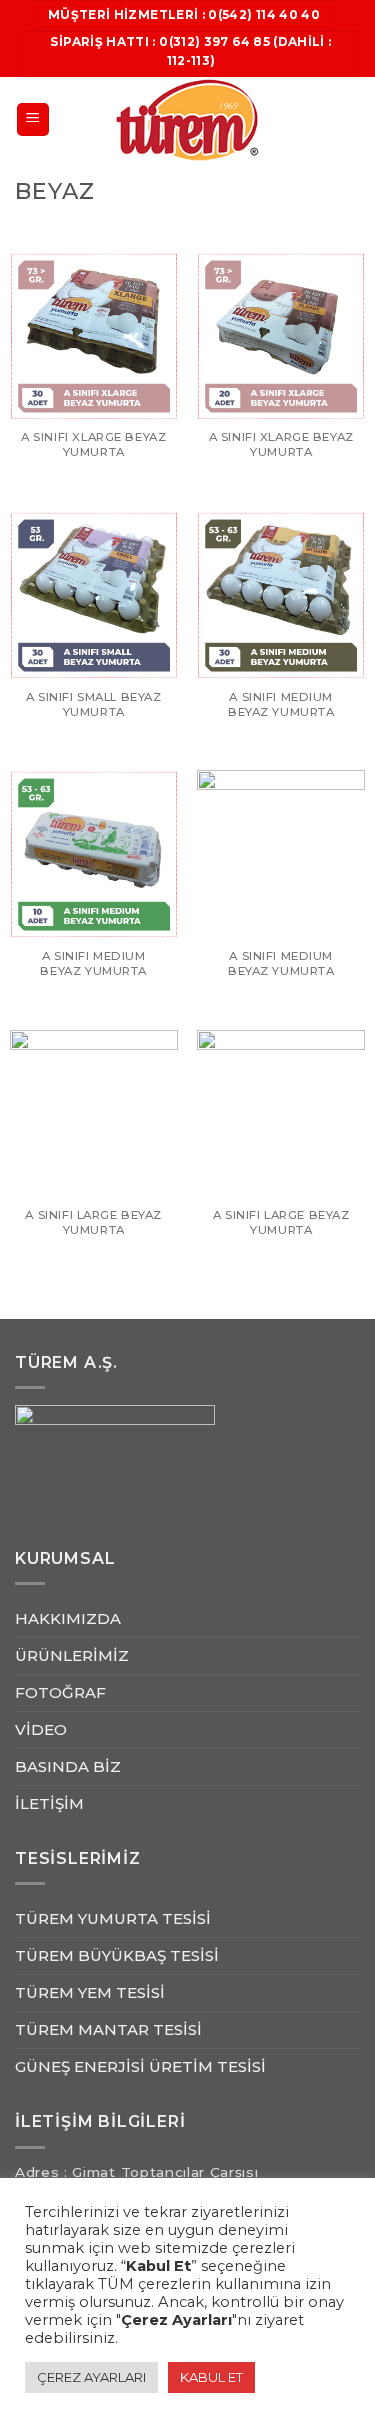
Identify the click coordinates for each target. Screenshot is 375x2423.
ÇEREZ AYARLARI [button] (91, 2377)
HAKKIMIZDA (68, 1618)
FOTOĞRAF (60, 1692)
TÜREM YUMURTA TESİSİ (113, 1918)
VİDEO (41, 1729)
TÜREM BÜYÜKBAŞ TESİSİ (117, 1955)
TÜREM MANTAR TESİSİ (108, 2029)
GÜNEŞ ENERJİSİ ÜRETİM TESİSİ (140, 2066)
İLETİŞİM (49, 1803)
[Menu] (33, 119)
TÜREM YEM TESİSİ (90, 1992)
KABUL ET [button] (211, 2377)
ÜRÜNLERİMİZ (72, 1655)
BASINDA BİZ (68, 1766)
